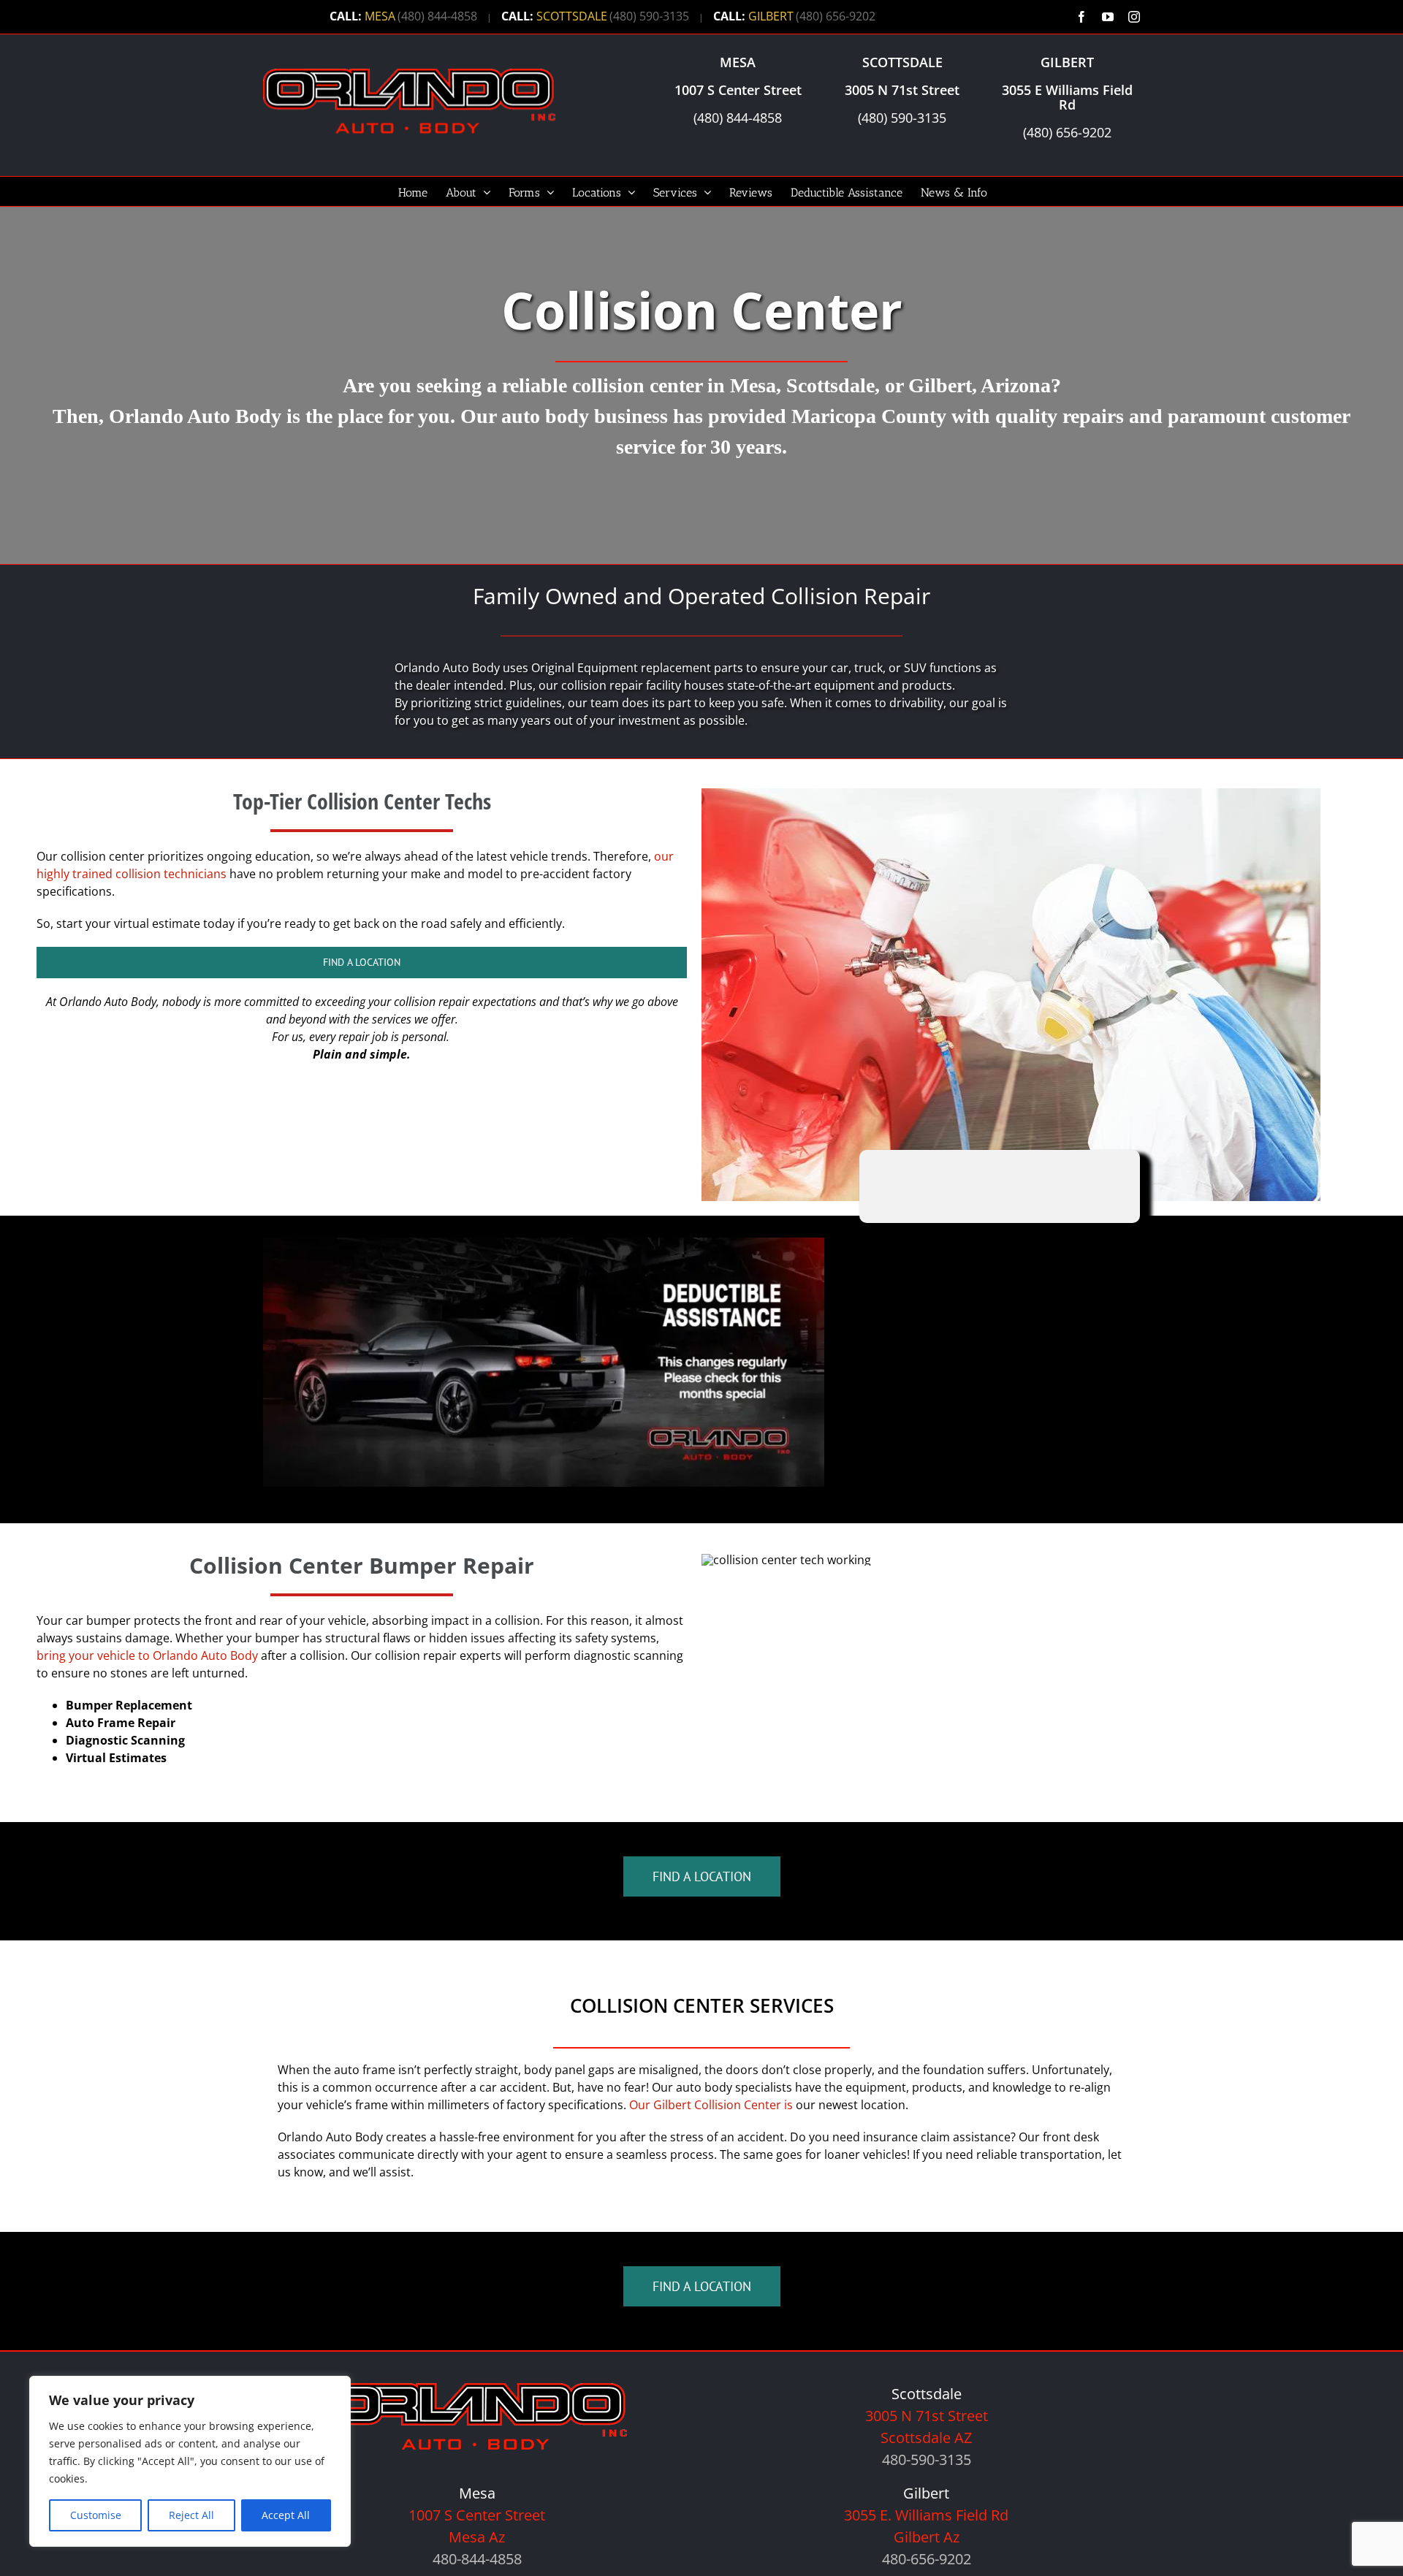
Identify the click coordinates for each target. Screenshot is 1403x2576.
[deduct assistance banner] (544, 1243)
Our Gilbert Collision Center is (711, 2105)
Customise (96, 2515)
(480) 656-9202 (836, 16)
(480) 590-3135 (649, 16)
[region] (190, 2461)
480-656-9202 (927, 2559)
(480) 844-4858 (437, 16)
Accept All (286, 2515)
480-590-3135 (927, 2459)
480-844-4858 (477, 2559)
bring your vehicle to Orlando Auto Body (147, 1655)
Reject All (191, 2515)
